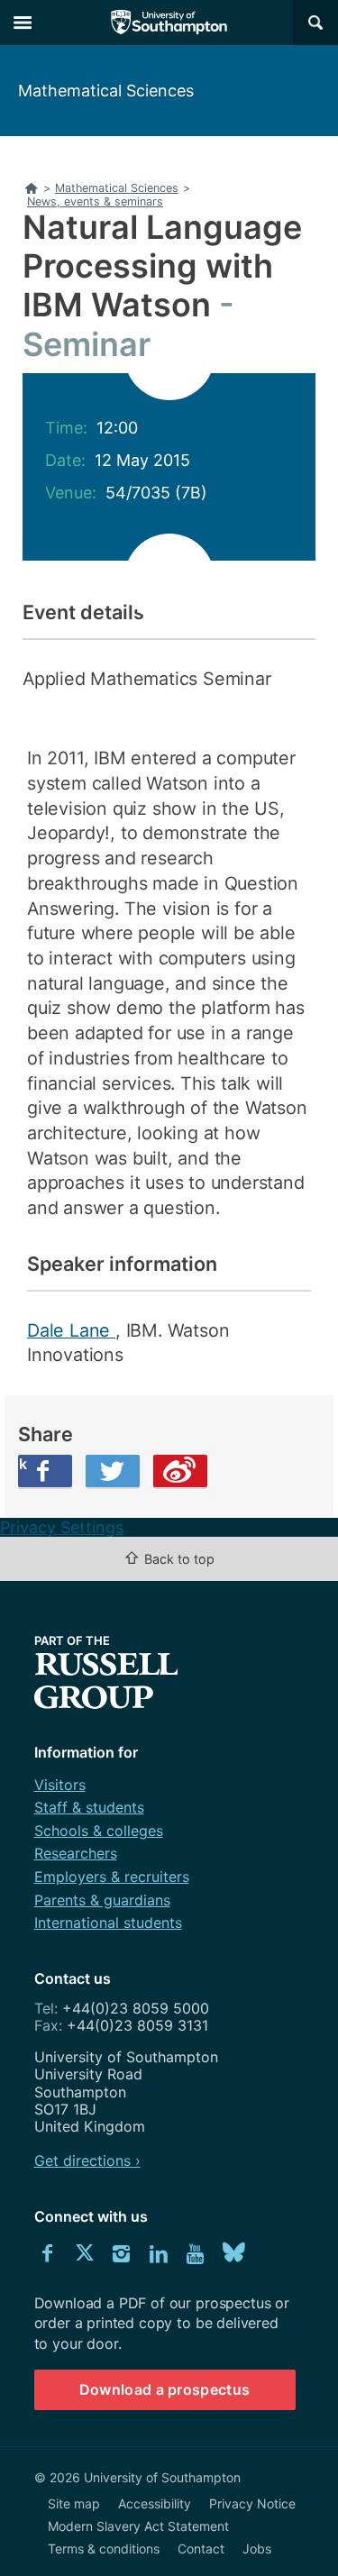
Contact (201, 2549)
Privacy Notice (252, 2503)
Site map (74, 2503)
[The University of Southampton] (169, 23)
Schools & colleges (99, 1831)
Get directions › (87, 2160)
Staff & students (89, 1807)
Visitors (60, 1785)
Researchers (76, 1853)
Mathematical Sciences (106, 91)
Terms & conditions (104, 2549)
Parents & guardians (102, 1900)
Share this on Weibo (180, 1471)
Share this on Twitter (113, 1471)
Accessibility (155, 2503)
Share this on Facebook (23, 1464)
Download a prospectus (165, 2389)
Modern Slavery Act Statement (138, 2526)
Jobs (257, 2549)
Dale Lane (71, 1330)
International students (108, 1923)
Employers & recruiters (112, 1877)
